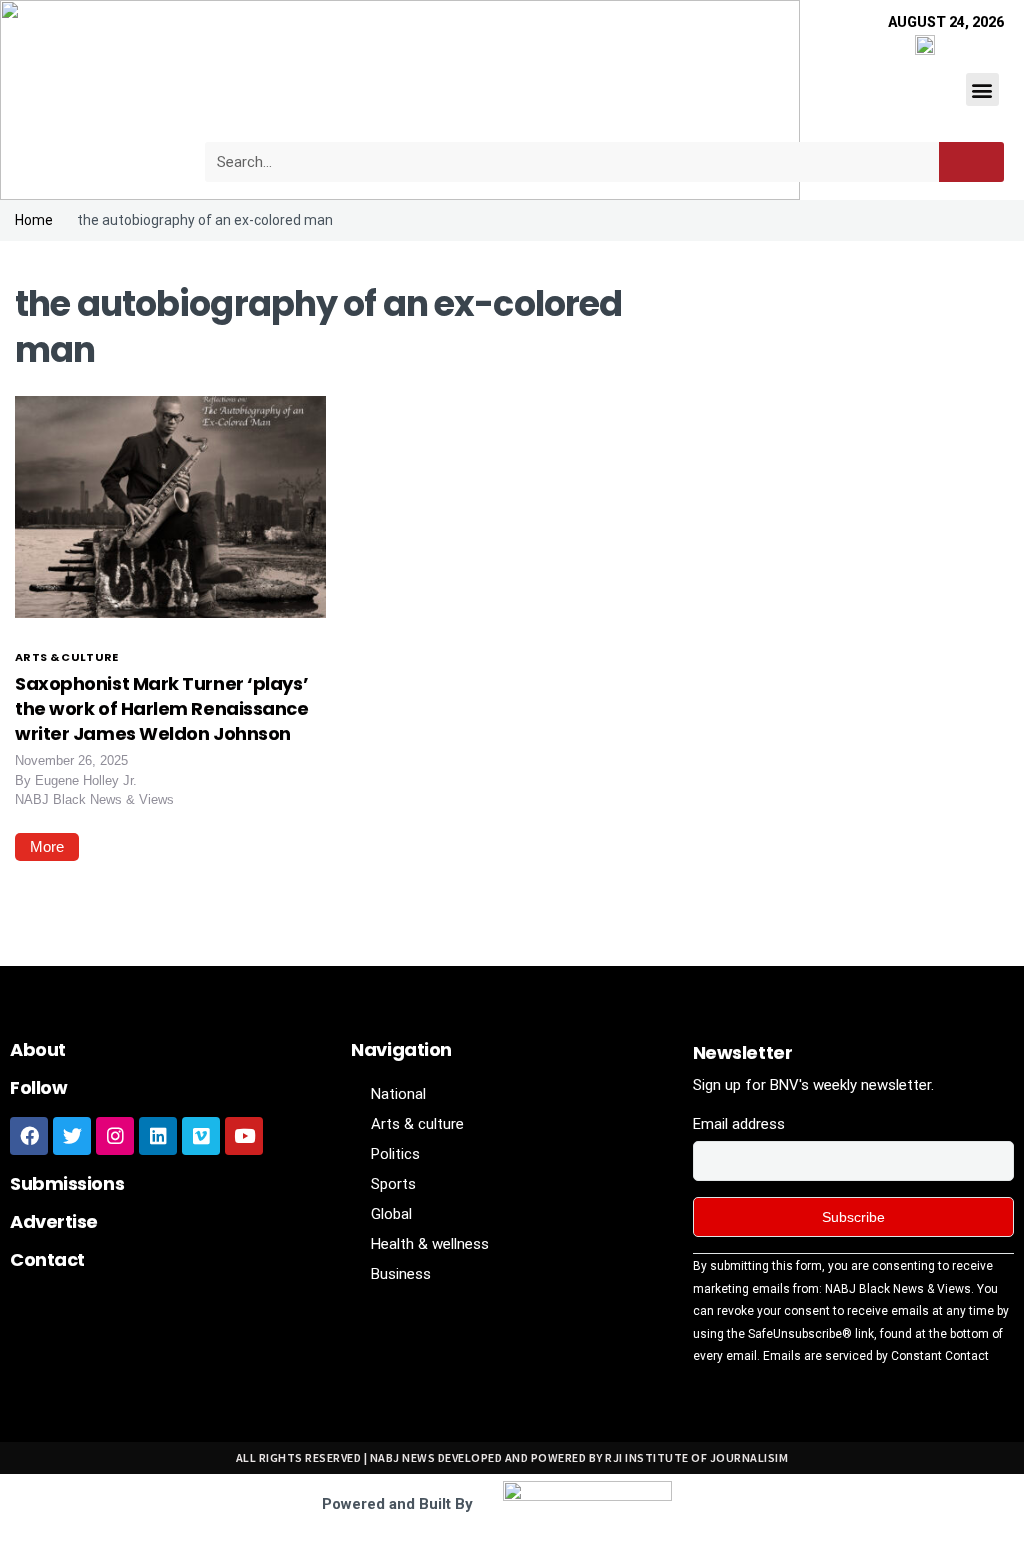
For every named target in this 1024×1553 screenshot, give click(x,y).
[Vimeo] (201, 1136)
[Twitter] (72, 1136)
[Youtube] (244, 1136)
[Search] (971, 162)
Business (401, 1274)
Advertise (54, 1221)
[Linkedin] (158, 1136)
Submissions (67, 1183)
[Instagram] (115, 1136)
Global (391, 1214)
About (38, 1049)
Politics (395, 1154)
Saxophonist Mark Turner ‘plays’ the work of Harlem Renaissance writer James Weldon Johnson (162, 708)
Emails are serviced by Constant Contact (876, 1356)
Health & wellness (430, 1244)
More (47, 846)
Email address (739, 1124)
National (398, 1094)
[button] (982, 89)
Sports (393, 1184)
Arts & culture (67, 657)
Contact (47, 1259)
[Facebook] (29, 1136)
